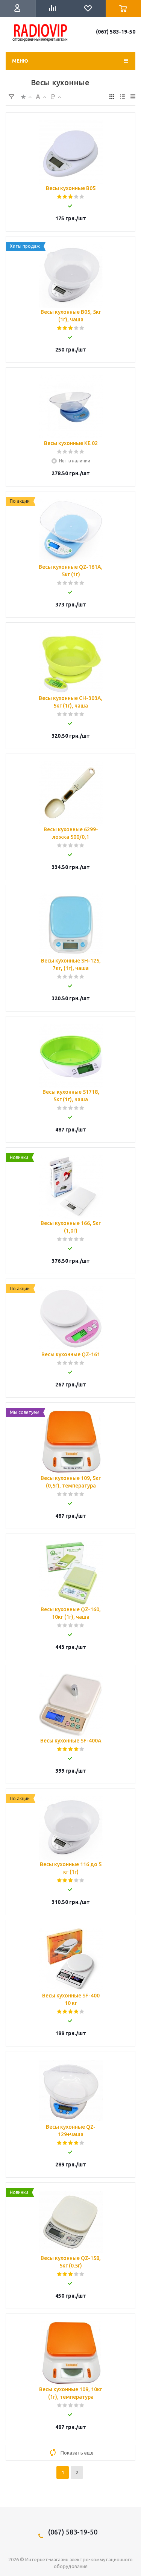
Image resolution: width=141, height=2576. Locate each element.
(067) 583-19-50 (116, 32)
